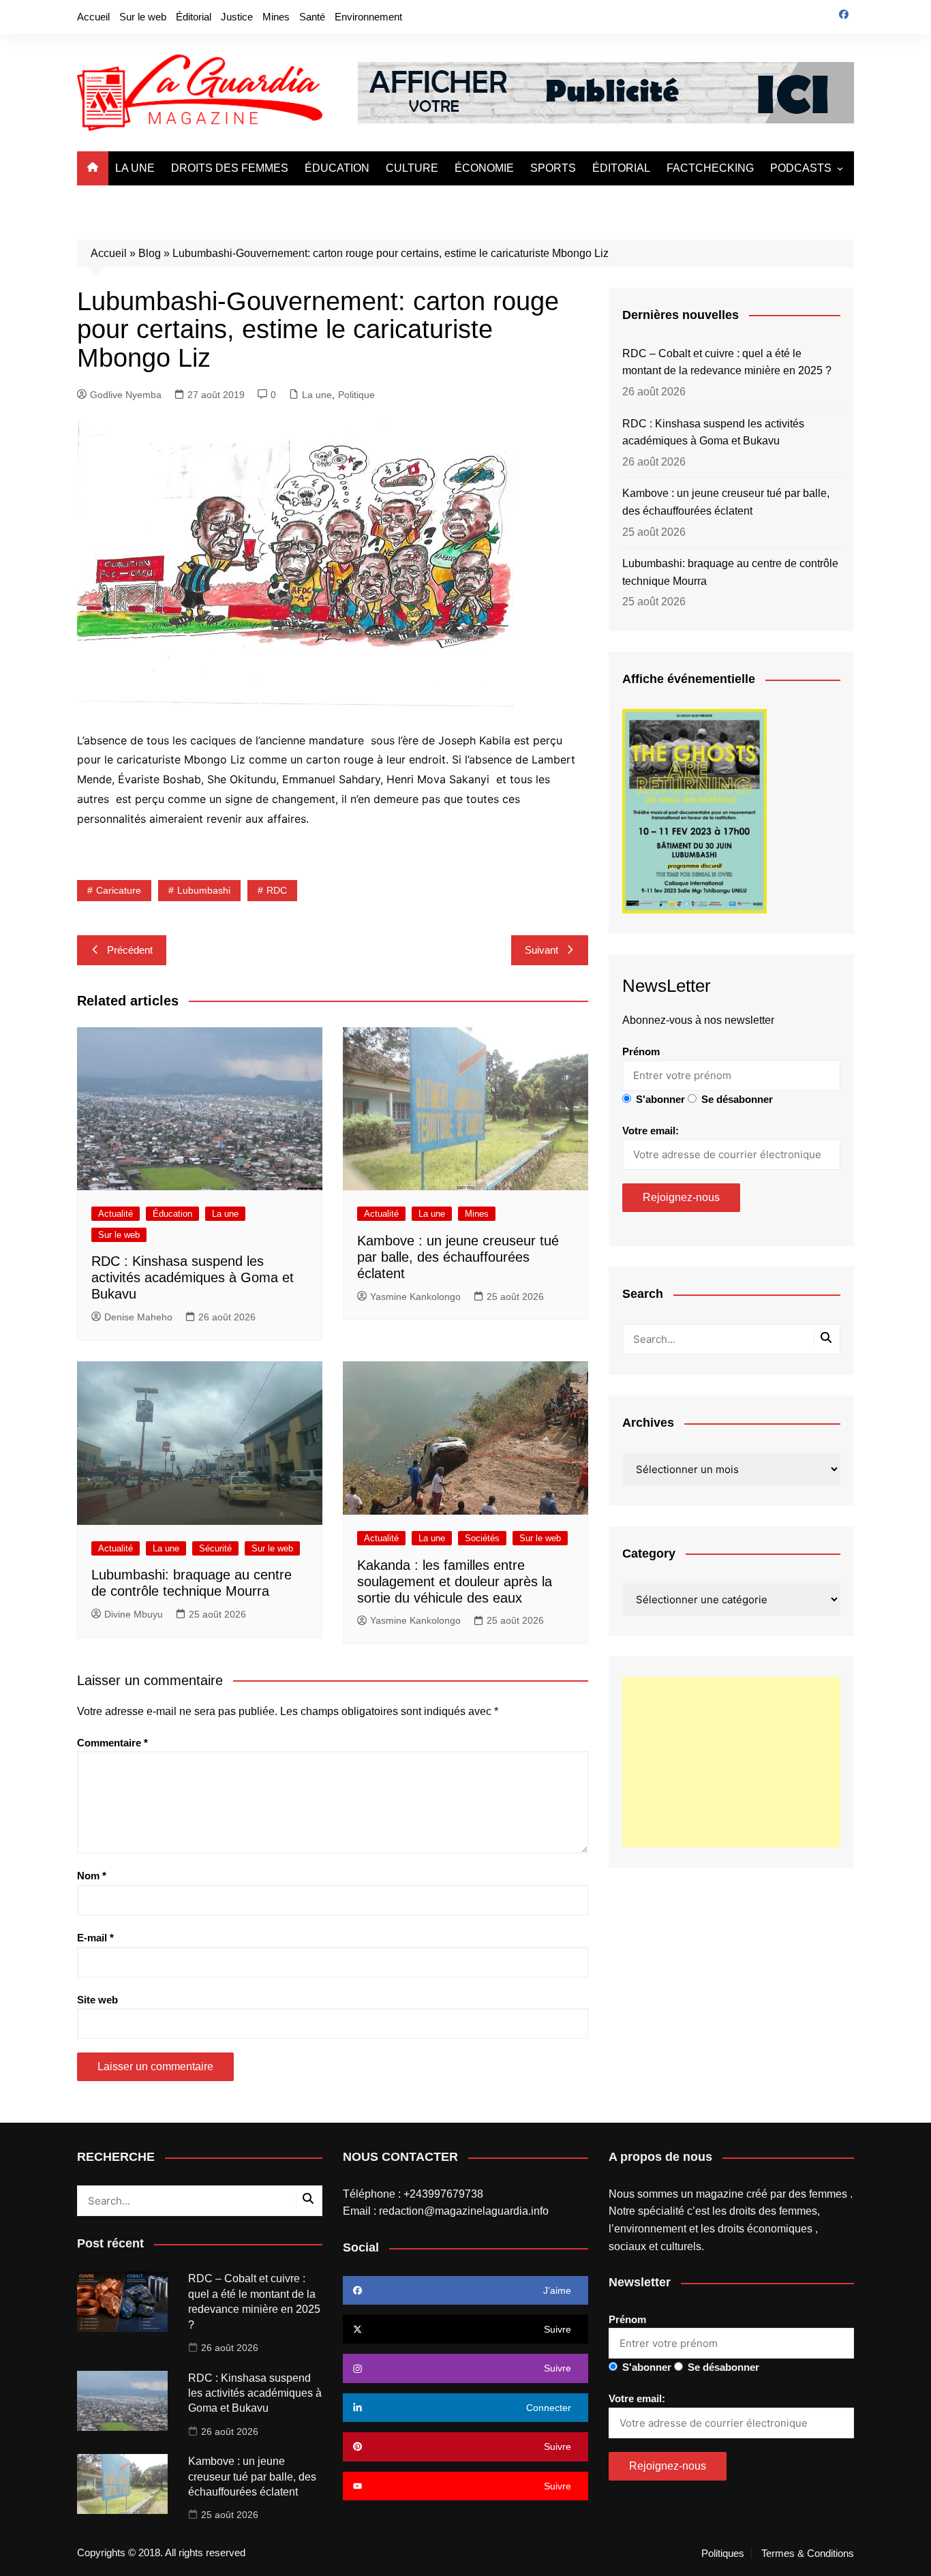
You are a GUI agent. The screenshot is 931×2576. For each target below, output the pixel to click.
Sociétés (482, 1538)
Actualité (116, 1214)
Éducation (172, 1214)
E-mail (95, 1938)
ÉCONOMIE (484, 168)
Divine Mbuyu (134, 1614)
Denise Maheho (138, 1317)
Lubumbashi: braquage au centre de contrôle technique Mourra (730, 572)
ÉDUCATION (337, 168)
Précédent (130, 950)
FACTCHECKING (710, 168)
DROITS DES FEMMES (230, 168)
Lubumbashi (204, 890)
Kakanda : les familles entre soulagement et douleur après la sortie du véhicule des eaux (455, 1581)
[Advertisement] (731, 1762)
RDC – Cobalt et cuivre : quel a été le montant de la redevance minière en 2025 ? (727, 362)
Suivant (541, 950)
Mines (276, 17)
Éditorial (194, 17)
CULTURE (412, 168)
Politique (356, 395)
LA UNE (135, 168)
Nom (92, 1876)
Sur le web (143, 17)
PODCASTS (801, 168)
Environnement (368, 17)
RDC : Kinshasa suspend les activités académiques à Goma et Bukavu (193, 1277)
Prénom (641, 1051)
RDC (277, 890)
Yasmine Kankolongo (415, 1297)
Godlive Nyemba (126, 395)
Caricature (119, 890)
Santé (312, 17)
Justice (237, 17)
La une (317, 395)
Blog (150, 253)
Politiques (723, 2554)
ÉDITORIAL (621, 168)
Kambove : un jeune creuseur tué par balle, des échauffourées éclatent (458, 1257)
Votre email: (651, 1131)
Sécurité (215, 1548)
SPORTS (553, 168)
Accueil (93, 17)
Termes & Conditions (808, 2554)
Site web (97, 2000)
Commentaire (112, 1743)
